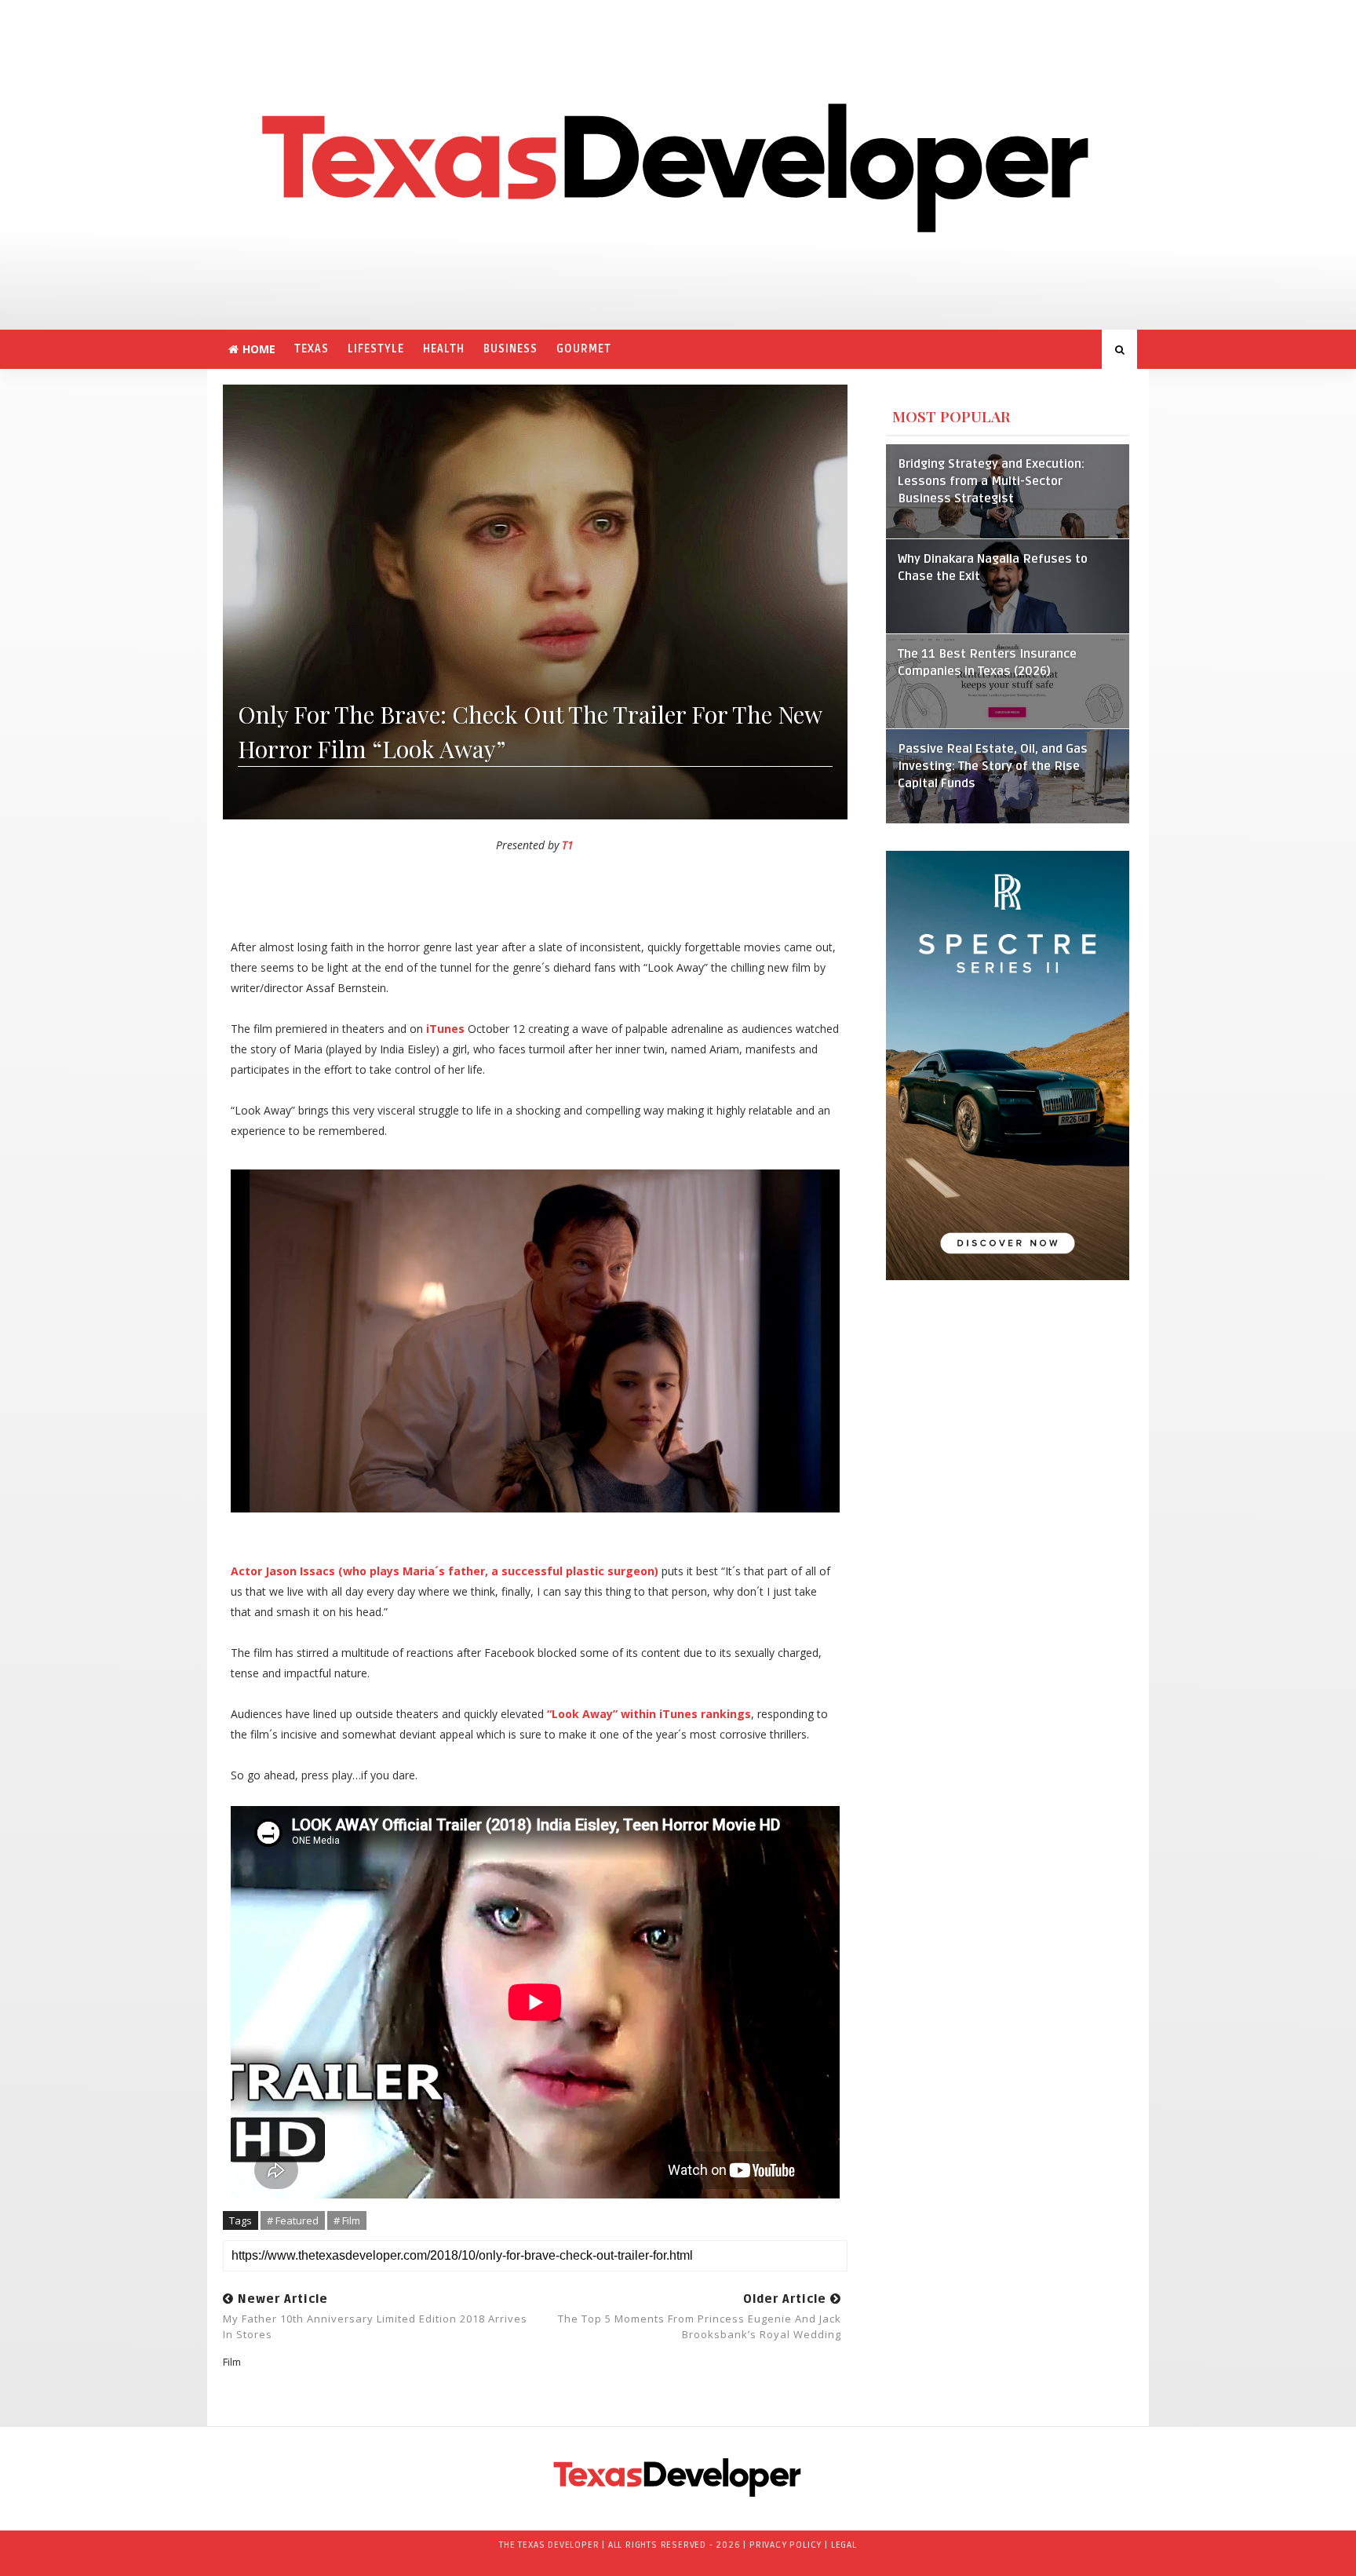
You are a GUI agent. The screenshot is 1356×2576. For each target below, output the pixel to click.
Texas (312, 349)
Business (510, 349)
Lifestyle (376, 349)
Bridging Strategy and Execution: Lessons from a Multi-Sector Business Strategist (991, 482)
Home (259, 349)
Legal (844, 2545)
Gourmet (584, 349)
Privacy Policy (786, 2545)
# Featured (293, 2220)
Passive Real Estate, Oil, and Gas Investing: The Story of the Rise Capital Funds (993, 766)
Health (444, 349)
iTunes (445, 1029)
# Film (347, 2220)
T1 (568, 845)
